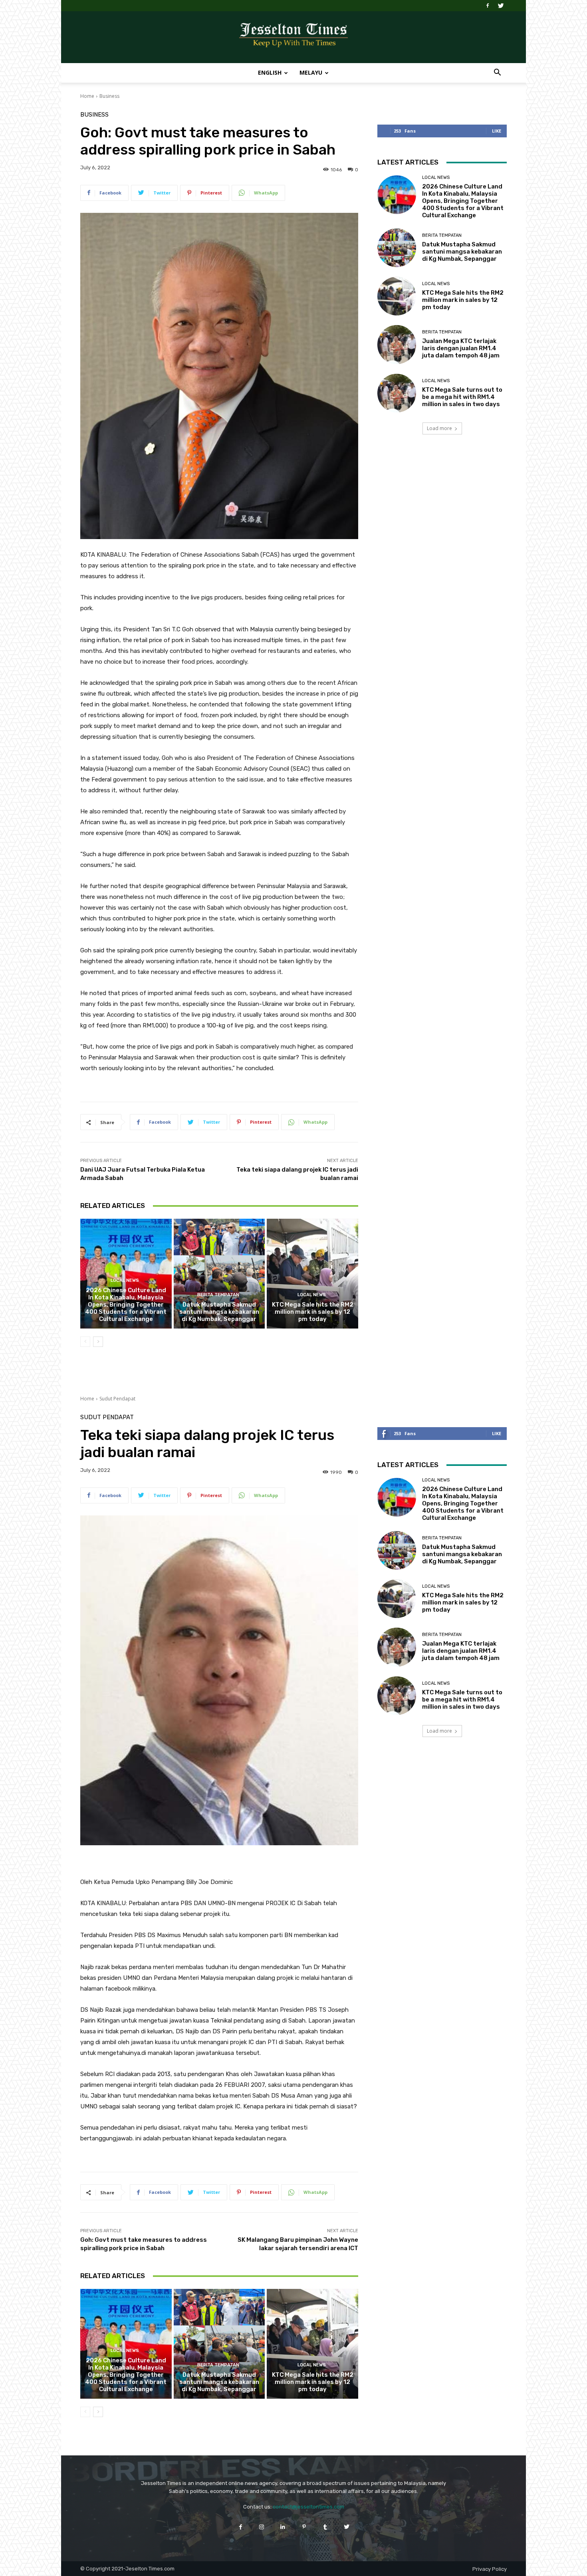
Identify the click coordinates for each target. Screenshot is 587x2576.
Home (87, 96)
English (270, 72)
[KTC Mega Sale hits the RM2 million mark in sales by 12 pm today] (312, 1273)
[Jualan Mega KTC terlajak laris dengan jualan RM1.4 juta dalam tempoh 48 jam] (397, 344)
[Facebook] (488, 6)
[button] (497, 73)
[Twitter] (501, 6)
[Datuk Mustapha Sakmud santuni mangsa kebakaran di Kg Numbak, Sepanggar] (219, 1273)
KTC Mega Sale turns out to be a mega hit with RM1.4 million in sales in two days (462, 397)
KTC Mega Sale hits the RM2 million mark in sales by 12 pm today (313, 1312)
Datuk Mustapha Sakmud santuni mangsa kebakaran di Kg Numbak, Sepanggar (219, 1312)
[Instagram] (262, 2527)
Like (497, 131)
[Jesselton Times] (293, 38)
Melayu (311, 72)
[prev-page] (85, 1342)
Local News (125, 1280)
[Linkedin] (283, 2527)
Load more (439, 428)
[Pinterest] (304, 2527)
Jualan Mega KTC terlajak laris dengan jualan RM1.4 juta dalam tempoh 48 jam (461, 348)
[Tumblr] (325, 2527)
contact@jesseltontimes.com (308, 2507)
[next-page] (98, 1342)
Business (109, 96)
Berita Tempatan (218, 1295)
